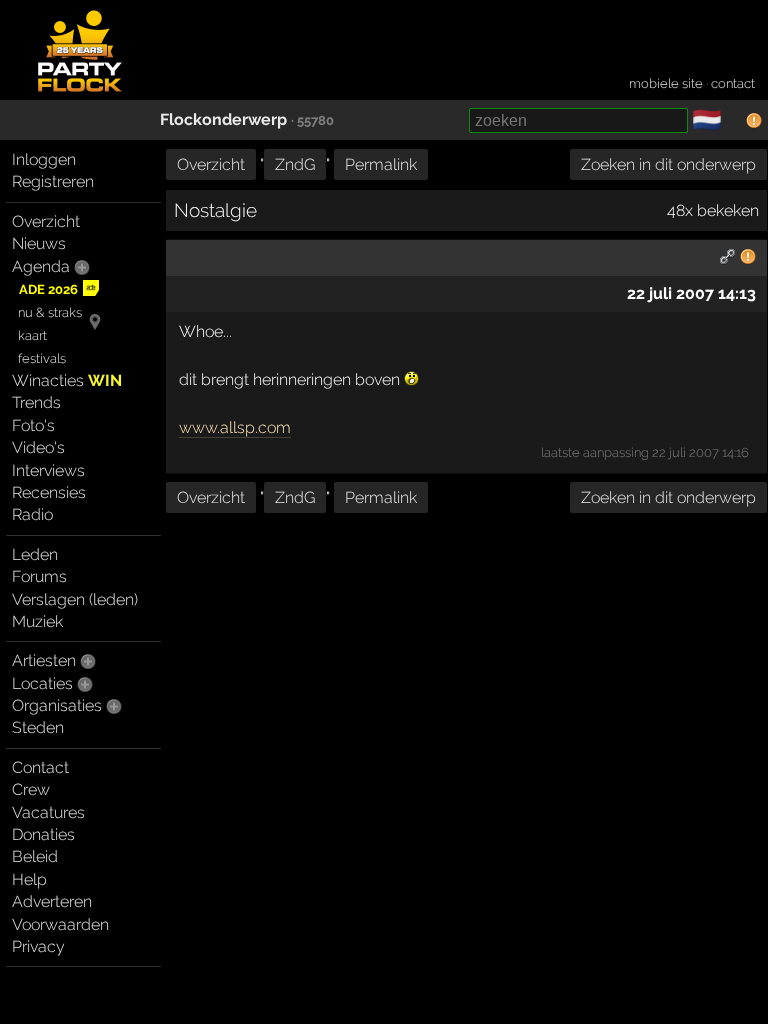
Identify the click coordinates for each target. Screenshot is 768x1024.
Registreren (53, 181)
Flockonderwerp (223, 119)
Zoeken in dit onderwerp (668, 164)
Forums (39, 576)
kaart (32, 335)
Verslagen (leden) (75, 599)
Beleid (35, 856)
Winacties (67, 380)
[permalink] (728, 259)
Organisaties (57, 705)
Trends (36, 402)
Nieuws (39, 243)
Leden (35, 554)
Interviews (48, 470)
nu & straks (50, 312)
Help (29, 879)
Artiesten (44, 660)
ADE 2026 (48, 289)
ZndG (295, 164)
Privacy (38, 946)
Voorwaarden (60, 924)
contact (733, 83)
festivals (42, 358)
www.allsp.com (235, 427)
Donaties (43, 834)
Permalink (381, 164)
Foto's (33, 425)
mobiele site (666, 83)
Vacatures (48, 812)
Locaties (42, 683)
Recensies (49, 492)
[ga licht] (734, 121)
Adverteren (52, 901)
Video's (38, 447)
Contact (40, 767)
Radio (32, 514)
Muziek (37, 621)
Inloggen (44, 159)
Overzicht (46, 221)
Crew (31, 789)
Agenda (41, 266)
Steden (38, 727)
